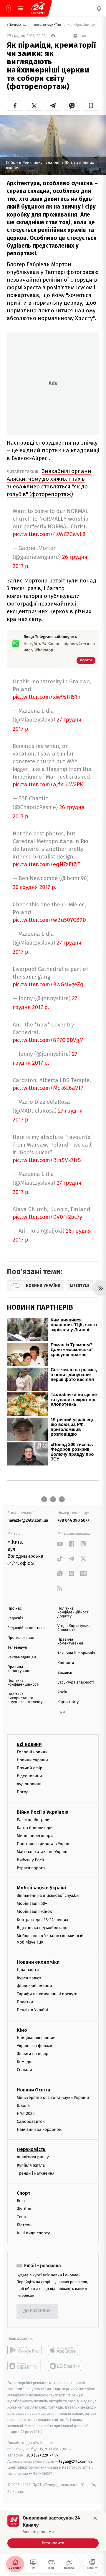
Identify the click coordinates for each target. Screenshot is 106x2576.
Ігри (61, 1712)
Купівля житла (31, 2165)
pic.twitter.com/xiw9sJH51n (47, 697)
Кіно (22, 2030)
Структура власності (76, 1682)
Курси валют (29, 1978)
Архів (62, 1692)
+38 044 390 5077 (73, 1520)
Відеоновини (29, 1776)
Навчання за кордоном (39, 2129)
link (60, 1544)
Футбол (24, 2209)
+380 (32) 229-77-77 (41, 2455)
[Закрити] (95, 2518)
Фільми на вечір (33, 2054)
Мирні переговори (35, 1836)
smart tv (25, 2366)
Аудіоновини (29, 1784)
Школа (23, 2105)
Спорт (24, 2193)
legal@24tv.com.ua (76, 2461)
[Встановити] (53, 2531)
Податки (25, 2002)
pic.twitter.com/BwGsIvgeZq (48, 984)
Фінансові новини (34, 1986)
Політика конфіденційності (23, 1683)
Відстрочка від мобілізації (42, 1927)
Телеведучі (17, 1648)
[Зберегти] (91, 106)
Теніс (22, 2217)
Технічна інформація (76, 1653)
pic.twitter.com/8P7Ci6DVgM (48, 1040)
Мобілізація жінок (34, 1911)
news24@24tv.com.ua (28, 1520)
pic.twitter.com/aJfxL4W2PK (48, 784)
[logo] (38, 8)
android (25, 2350)
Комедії (24, 2062)
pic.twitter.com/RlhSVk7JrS (47, 1160)
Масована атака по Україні (43, 1852)
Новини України (47, 25)
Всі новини (29, 1744)
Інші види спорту (33, 2233)
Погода (24, 1792)
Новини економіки (38, 1962)
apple (65, 2350)
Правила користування (20, 1669)
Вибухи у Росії (30, 1860)
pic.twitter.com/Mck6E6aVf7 (48, 1088)
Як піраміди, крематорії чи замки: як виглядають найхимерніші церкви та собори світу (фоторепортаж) (83, 25)
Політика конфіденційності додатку (73, 1612)
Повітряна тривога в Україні (44, 1844)
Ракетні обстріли (33, 1819)
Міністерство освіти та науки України (53, 2097)
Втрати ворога (31, 1868)
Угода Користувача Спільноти (74, 1628)
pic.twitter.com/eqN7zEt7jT (47, 864)
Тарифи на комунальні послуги (47, 1994)
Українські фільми (34, 2045)
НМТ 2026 (26, 2113)
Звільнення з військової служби (48, 1895)
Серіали (24, 2070)
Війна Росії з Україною (43, 1812)
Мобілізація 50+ (32, 1903)
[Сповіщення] (99, 8)
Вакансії (65, 1673)
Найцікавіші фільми (36, 2037)
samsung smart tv (65, 2366)
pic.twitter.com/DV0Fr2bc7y (47, 1217)
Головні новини (32, 1752)
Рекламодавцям (22, 1657)
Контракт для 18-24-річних (42, 1919)
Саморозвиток (31, 2121)
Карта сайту (68, 1702)
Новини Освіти (33, 2090)
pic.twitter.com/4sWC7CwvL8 (49, 534)
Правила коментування (70, 1642)
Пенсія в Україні (32, 2010)
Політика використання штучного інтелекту (25, 1698)
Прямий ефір (30, 1768)
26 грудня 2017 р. (34, 887)
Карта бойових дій (35, 1828)
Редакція (15, 1618)
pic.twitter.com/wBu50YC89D (49, 920)
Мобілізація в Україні (42, 1888)
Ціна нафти (28, 1970)
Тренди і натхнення (36, 2173)
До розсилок (37, 2311)
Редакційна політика (26, 1628)
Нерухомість (31, 2149)
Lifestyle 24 (17, 25)
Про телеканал (21, 1638)
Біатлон (24, 2225)
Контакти (66, 1663)
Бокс (21, 2201)
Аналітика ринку (33, 2157)
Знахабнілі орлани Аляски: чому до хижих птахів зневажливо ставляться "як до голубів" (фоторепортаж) (49, 483)
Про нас (15, 1609)
